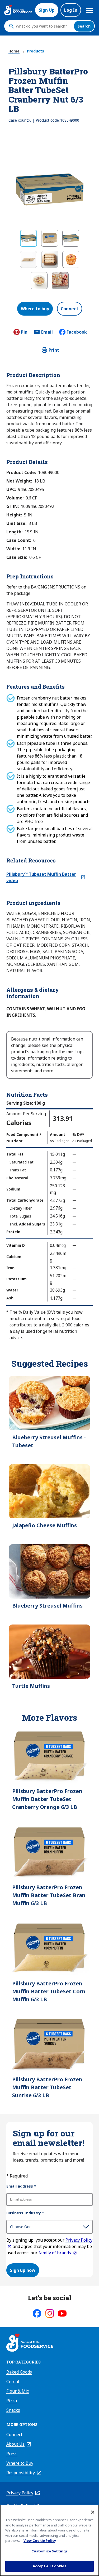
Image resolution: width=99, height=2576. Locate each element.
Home (14, 51)
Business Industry (25, 2213)
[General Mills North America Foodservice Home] (18, 10)
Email (47, 334)
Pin (24, 332)
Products (36, 51)
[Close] (93, 2512)
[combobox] (43, 26)
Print (54, 350)
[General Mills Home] (30, 2343)
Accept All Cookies (49, 2566)
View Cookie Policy (40, 2540)
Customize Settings (49, 2551)
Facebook (77, 332)
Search (84, 26)
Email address (21, 2186)
